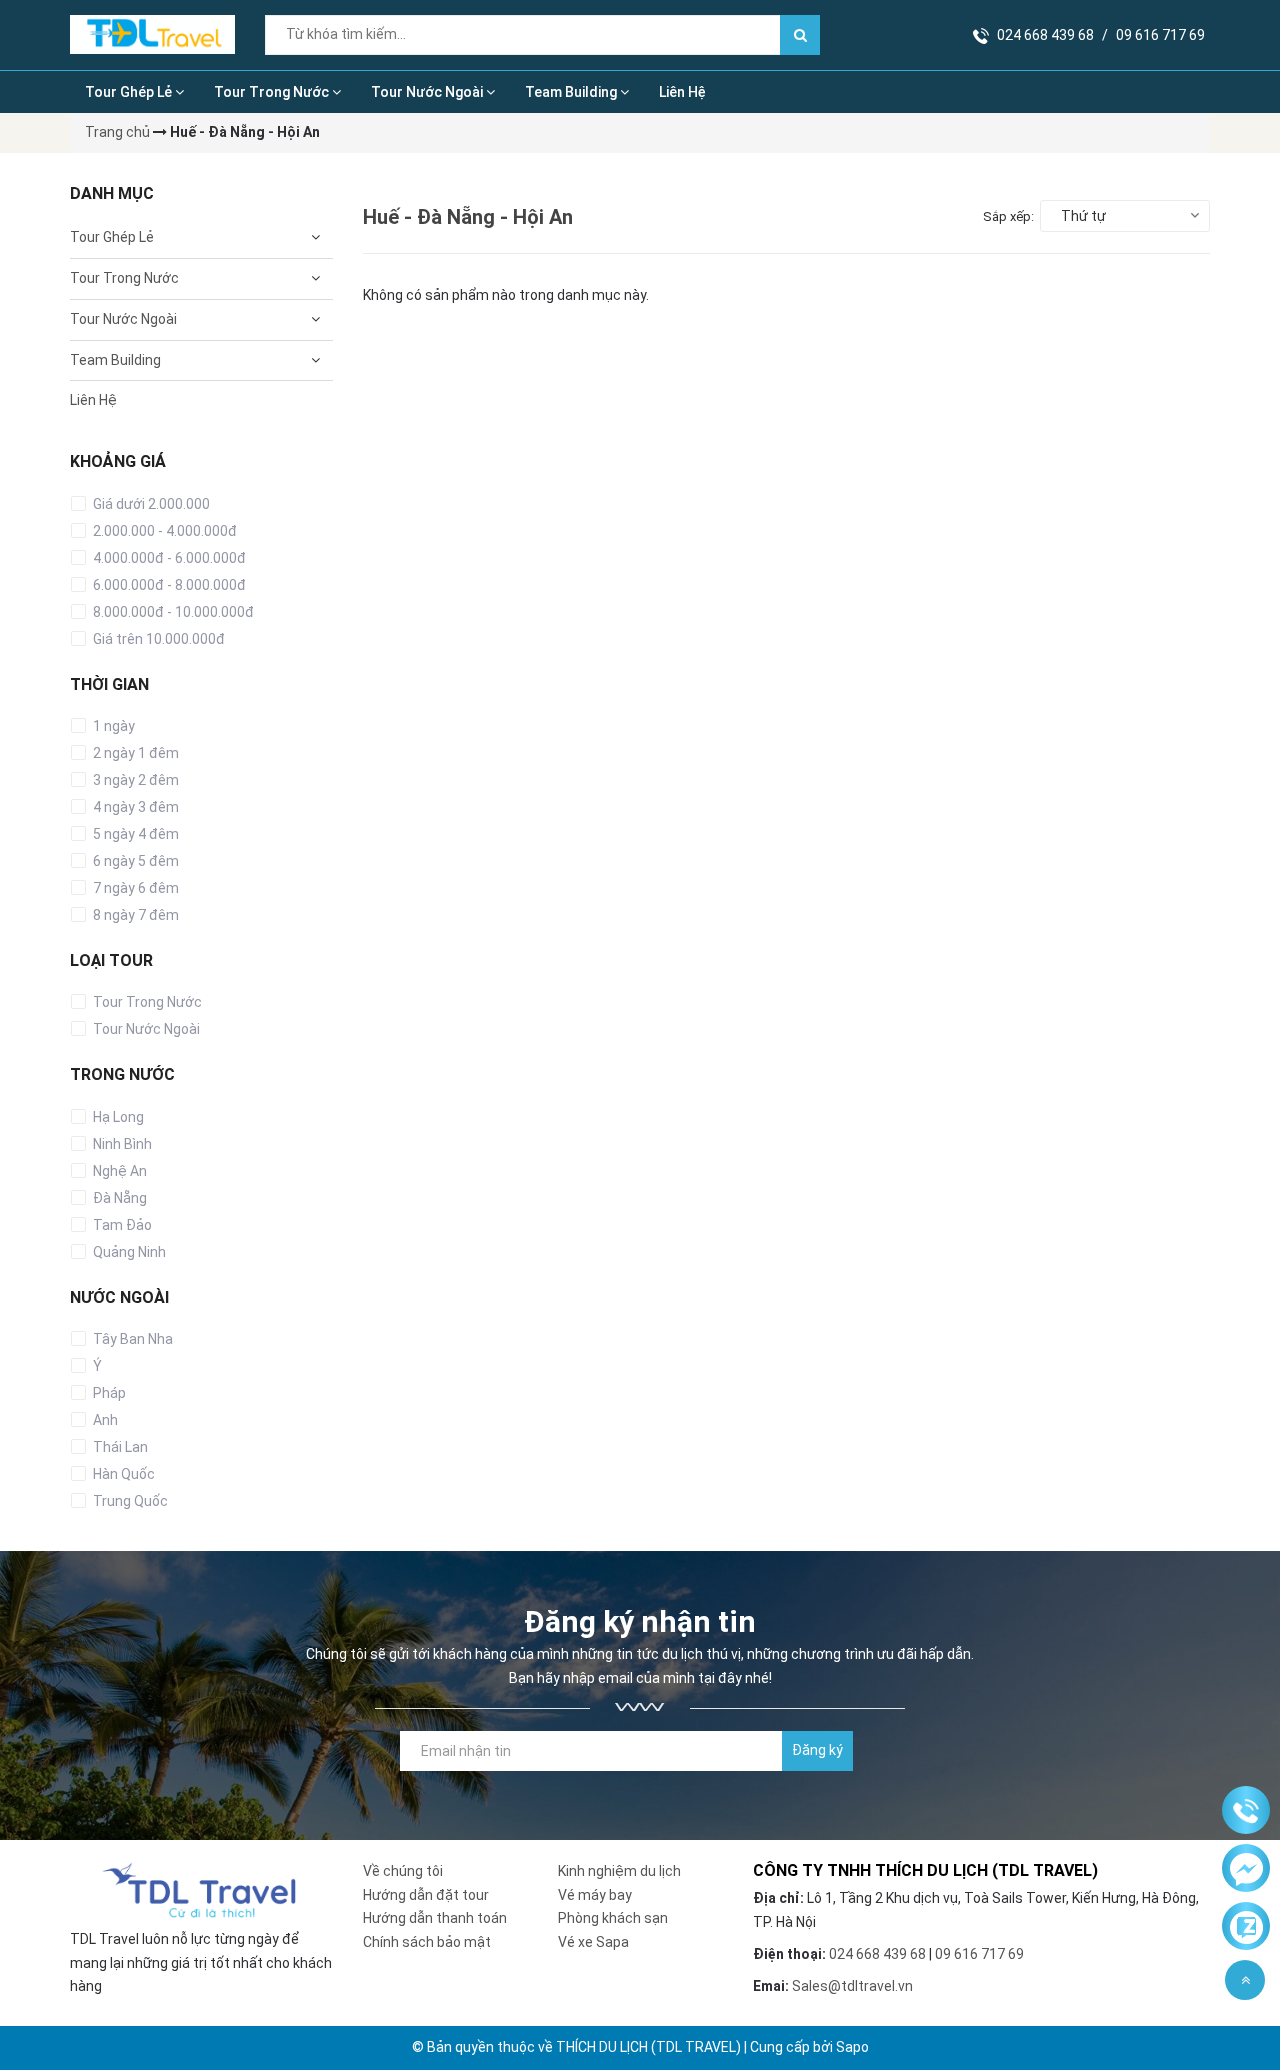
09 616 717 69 (1160, 35)
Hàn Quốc (122, 1474)
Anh (104, 1420)
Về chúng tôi (403, 1871)
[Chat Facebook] (1246, 1869)
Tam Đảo (121, 1225)
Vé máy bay (595, 1895)
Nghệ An (118, 1171)
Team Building (572, 92)
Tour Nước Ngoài (428, 92)
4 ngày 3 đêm (134, 807)
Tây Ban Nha (131, 1339)
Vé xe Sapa (593, 1942)
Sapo (852, 2047)
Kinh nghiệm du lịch (619, 1871)
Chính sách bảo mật (427, 1942)
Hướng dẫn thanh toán (435, 1918)
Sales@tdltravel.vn (852, 1986)
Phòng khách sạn (613, 1918)
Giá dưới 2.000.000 (150, 504)
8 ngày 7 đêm (134, 915)
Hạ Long (117, 1117)
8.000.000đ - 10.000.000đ (172, 612)
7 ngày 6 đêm (134, 888)
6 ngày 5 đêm (134, 861)
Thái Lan (119, 1447)
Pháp (108, 1393)
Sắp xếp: (1008, 216)
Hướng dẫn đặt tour (426, 1895)
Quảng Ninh (128, 1252)
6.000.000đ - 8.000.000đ (168, 585)
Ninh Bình (121, 1144)
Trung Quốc (129, 1501)
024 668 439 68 (1045, 35)
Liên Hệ (682, 92)
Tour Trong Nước (273, 92)
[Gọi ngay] (1246, 1811)
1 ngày (112, 726)
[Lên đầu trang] (1245, 1980)
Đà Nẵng (118, 1198)
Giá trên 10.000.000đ (157, 639)
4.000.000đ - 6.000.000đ (168, 558)
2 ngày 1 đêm (134, 753)
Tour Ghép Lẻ (130, 92)
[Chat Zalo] (1246, 1927)
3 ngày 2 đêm (134, 780)
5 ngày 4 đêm (134, 834)
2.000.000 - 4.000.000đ (163, 531)
